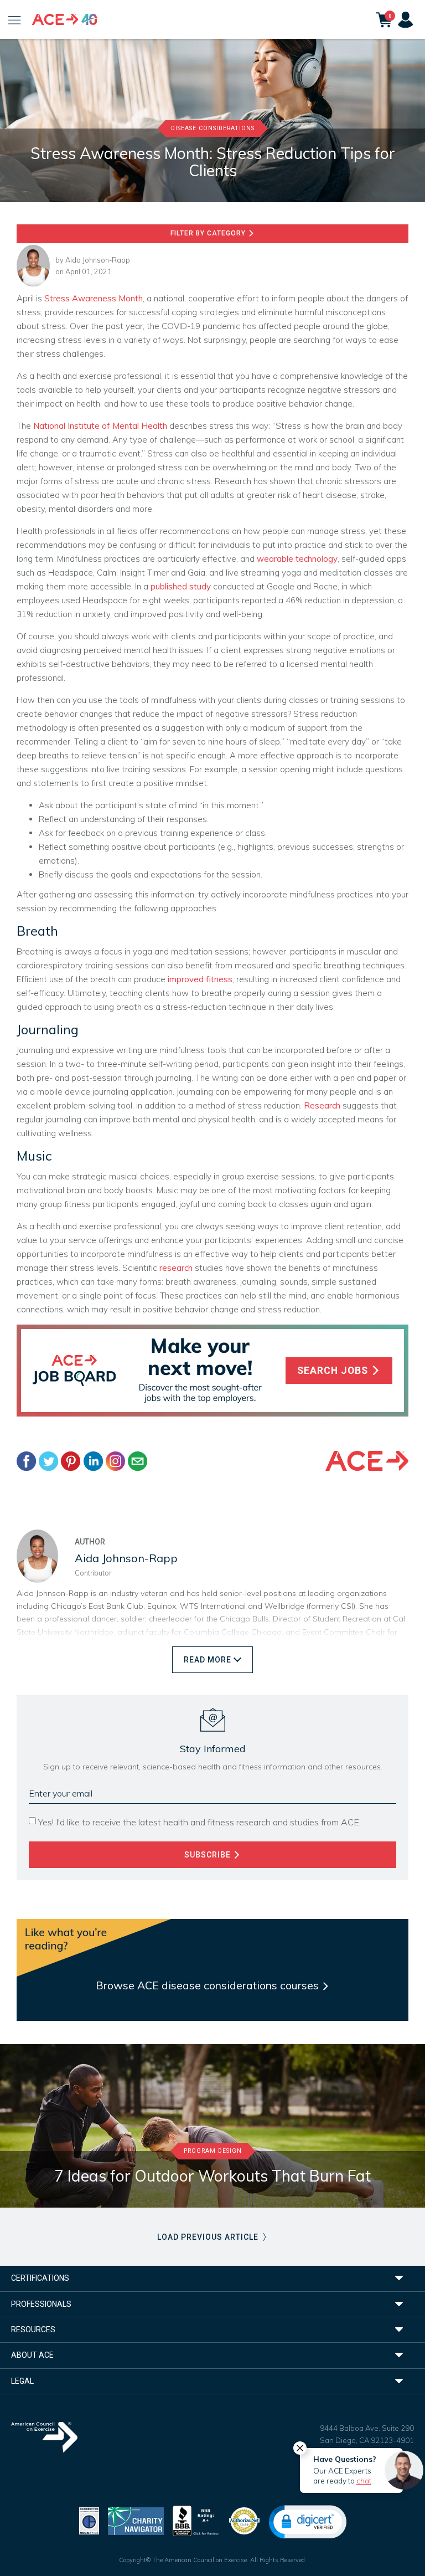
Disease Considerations (213, 128)
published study (181, 586)
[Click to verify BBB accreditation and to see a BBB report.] (196, 2520)
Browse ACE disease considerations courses (209, 1985)
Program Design (213, 2151)
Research (322, 1105)
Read (208, 1660)
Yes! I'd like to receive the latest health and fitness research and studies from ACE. (199, 1822)
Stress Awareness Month (94, 298)
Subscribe (209, 1855)
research (176, 1268)
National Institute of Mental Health (100, 426)
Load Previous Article (209, 2237)
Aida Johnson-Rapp (98, 260)
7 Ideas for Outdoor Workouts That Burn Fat (212, 2176)
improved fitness (200, 979)
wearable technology (297, 559)
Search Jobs (334, 1371)
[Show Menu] (15, 19)
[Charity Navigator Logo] (136, 2520)
